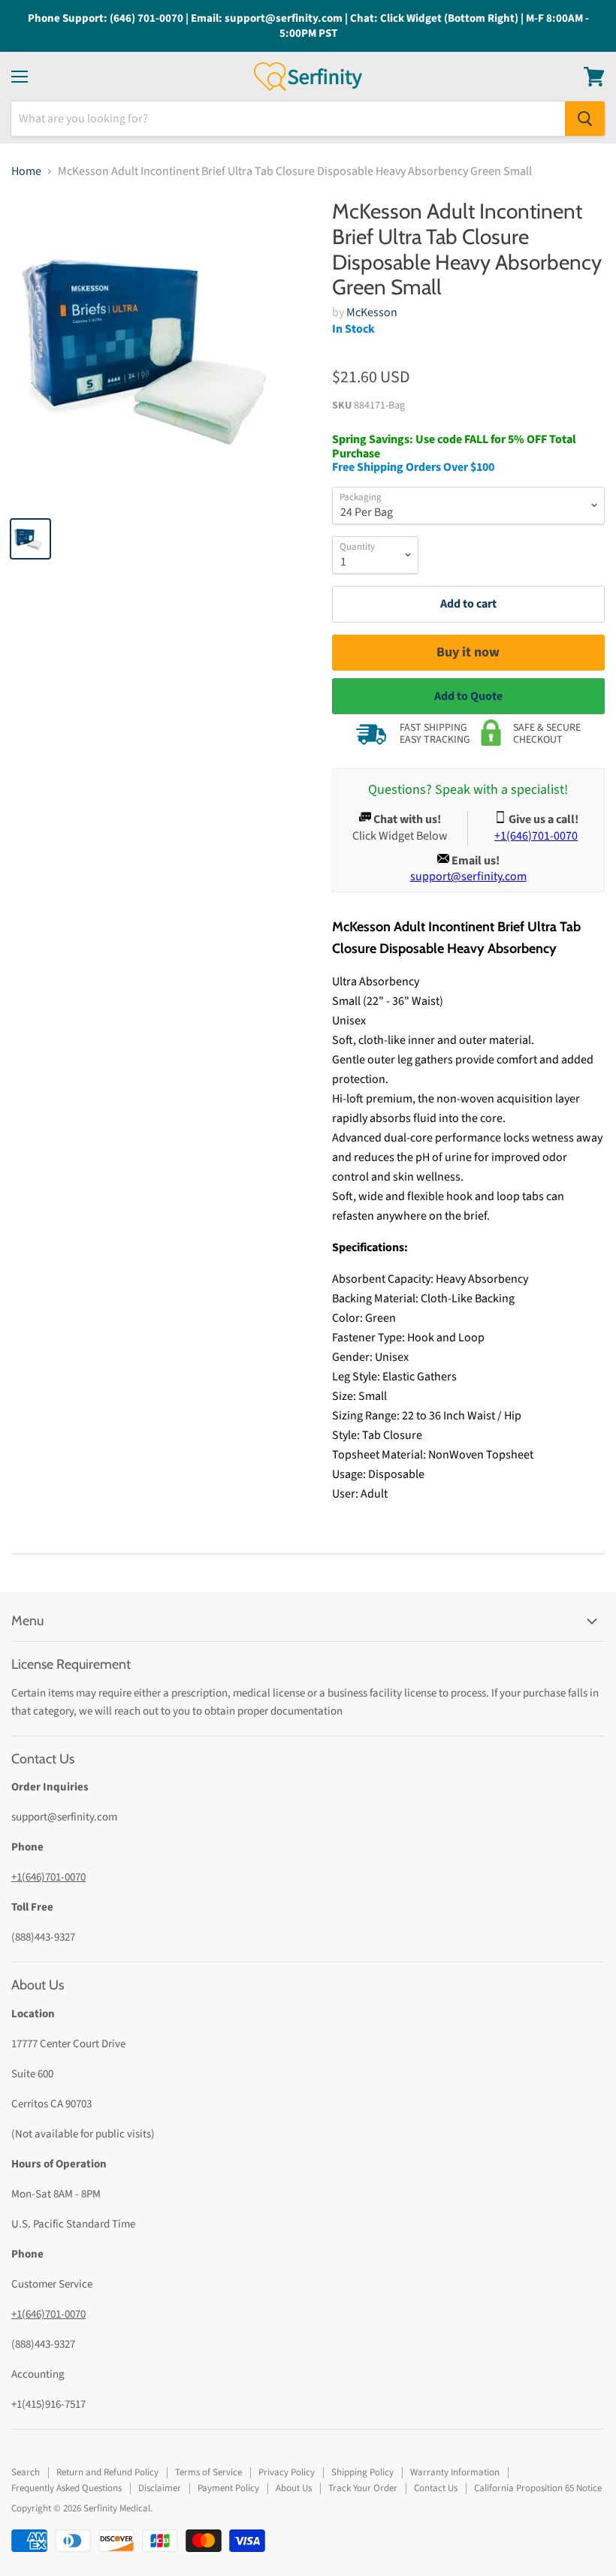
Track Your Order (363, 2488)
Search (26, 2472)
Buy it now (468, 652)
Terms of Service (208, 2472)
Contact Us (436, 2488)
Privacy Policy (287, 2472)
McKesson (372, 312)
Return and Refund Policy (107, 2472)
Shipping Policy (362, 2472)
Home (26, 171)
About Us (294, 2488)
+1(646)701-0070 (48, 1877)
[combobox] (288, 119)
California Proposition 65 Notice (538, 2488)
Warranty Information (455, 2472)
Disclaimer (160, 2488)
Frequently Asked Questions (66, 2488)
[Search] (585, 119)
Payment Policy (228, 2488)
